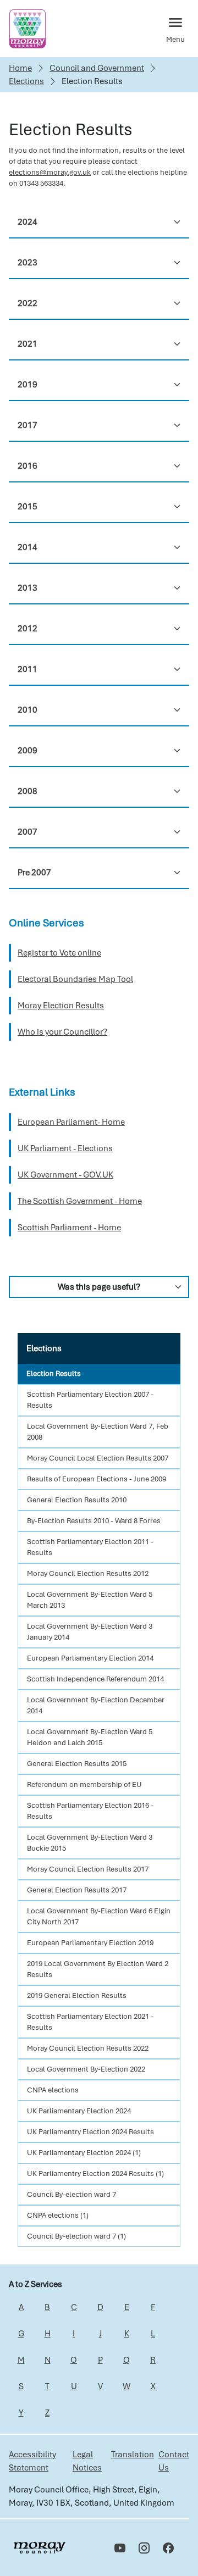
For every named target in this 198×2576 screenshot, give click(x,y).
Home (20, 68)
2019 (28, 385)
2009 (28, 751)
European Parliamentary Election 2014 (90, 1658)
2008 (28, 791)
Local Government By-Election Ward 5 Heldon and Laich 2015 (90, 1737)
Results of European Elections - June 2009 (97, 1479)
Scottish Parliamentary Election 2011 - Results (90, 1547)
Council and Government (97, 68)
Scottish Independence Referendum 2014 (95, 1679)
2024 (28, 222)
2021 (28, 344)
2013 (28, 588)
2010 (28, 710)
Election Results (54, 1373)
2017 (28, 425)
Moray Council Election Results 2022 (88, 2048)
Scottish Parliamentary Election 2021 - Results (90, 2022)
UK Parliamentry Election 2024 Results (90, 2132)
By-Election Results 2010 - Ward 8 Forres (94, 1521)
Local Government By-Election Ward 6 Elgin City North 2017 (99, 1916)
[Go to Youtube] (120, 2548)
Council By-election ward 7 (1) (76, 2236)
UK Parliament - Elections (65, 1148)
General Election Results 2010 (77, 1500)
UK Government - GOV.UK (65, 1175)
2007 (28, 832)
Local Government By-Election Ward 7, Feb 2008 (98, 1432)
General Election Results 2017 (77, 1890)
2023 (28, 263)
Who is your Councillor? (62, 1032)
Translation (133, 2455)
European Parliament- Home (71, 1122)
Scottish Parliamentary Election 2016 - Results (90, 1811)
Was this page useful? (99, 1287)
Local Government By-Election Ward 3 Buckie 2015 (90, 1843)
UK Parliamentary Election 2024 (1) (84, 2153)
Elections (26, 81)
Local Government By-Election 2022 (86, 2069)
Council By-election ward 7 (71, 2194)
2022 (28, 303)
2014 (28, 547)
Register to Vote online (59, 953)
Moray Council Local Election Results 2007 (98, 1458)
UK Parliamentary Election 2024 (79, 2111)
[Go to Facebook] (168, 2548)
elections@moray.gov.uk (50, 172)
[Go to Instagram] (144, 2548)
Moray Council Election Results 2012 (88, 1573)
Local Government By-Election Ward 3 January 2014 (90, 1632)
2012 (28, 629)
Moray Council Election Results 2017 (88, 1869)
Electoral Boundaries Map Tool (75, 979)
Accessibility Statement (32, 2461)
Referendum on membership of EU (84, 1784)
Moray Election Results (61, 1006)
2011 (28, 669)
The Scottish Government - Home (80, 1201)
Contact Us (174, 2461)
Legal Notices (87, 2461)
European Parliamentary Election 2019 (90, 1943)
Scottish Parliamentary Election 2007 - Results (90, 1400)
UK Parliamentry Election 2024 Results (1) (95, 2173)
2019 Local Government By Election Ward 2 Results (98, 1969)
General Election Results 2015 (77, 1764)
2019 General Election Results (77, 1995)
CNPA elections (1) (58, 2215)
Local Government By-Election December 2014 (96, 1705)
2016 (28, 466)
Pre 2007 (34, 873)
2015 (28, 507)
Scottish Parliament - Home (69, 1228)
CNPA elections (53, 2090)
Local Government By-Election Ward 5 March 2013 (90, 1600)
